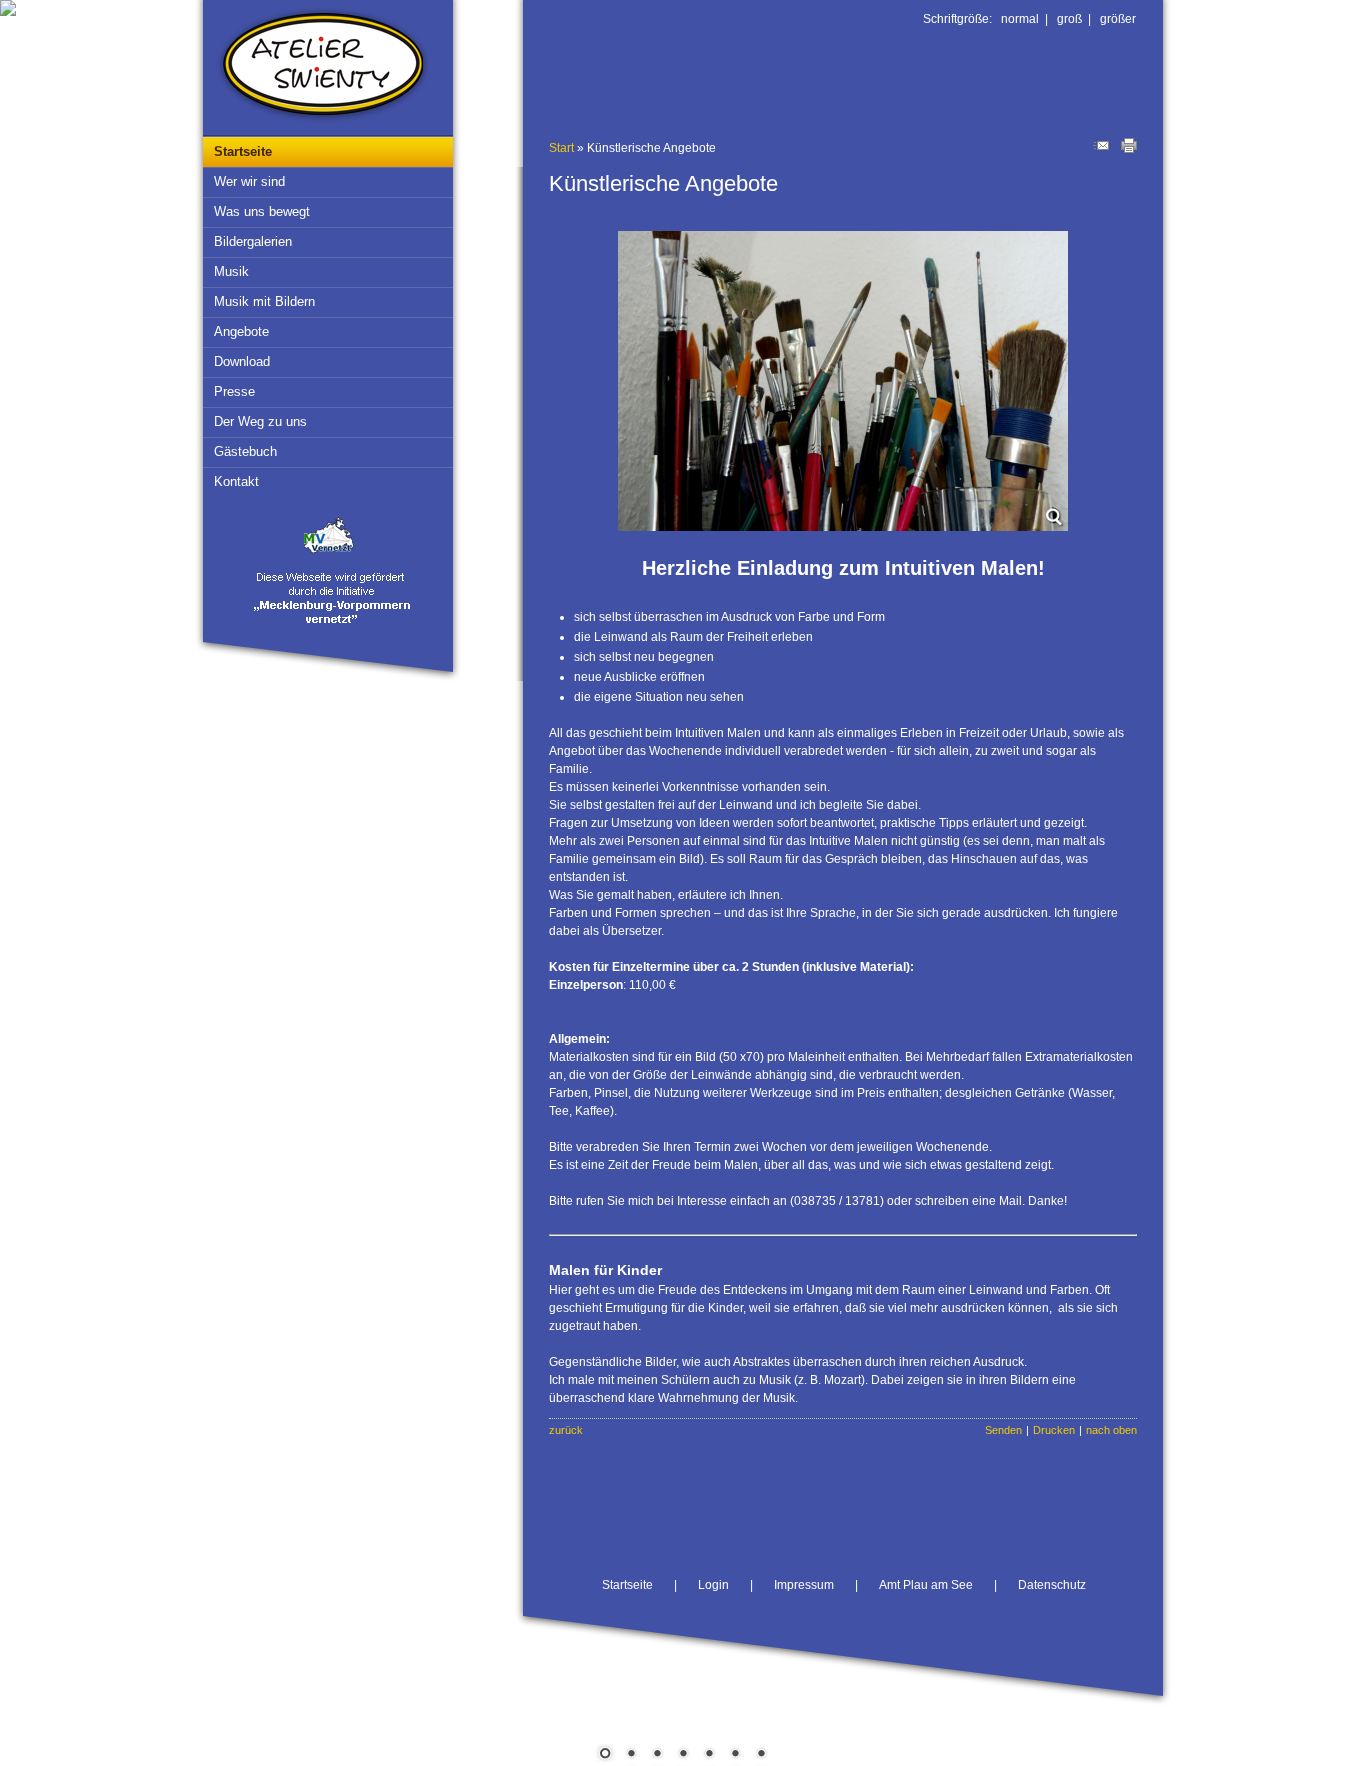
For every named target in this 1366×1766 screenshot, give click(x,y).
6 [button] (735, 1755)
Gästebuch (245, 451)
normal (1020, 19)
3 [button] (657, 1755)
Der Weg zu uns (260, 421)
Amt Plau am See (926, 1585)
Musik (231, 271)
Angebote (241, 331)
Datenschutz (1052, 1585)
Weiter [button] (1336, 810)
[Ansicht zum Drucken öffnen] (1129, 149)
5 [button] (709, 1755)
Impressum (804, 1585)
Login (713, 1585)
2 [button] (631, 1755)
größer (1118, 19)
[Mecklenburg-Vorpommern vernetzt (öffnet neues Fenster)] (333, 629)
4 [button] (683, 1755)
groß (1069, 19)
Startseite (243, 151)
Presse (234, 391)
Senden (1003, 1430)
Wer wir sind (249, 181)
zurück (566, 1430)
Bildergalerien (253, 241)
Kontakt (236, 481)
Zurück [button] (30, 810)
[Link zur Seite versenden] (1101, 149)
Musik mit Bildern (264, 301)
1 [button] (605, 1755)
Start (561, 148)
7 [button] (761, 1755)
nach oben (1111, 1430)
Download (242, 361)
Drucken (1054, 1430)
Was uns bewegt (262, 211)
